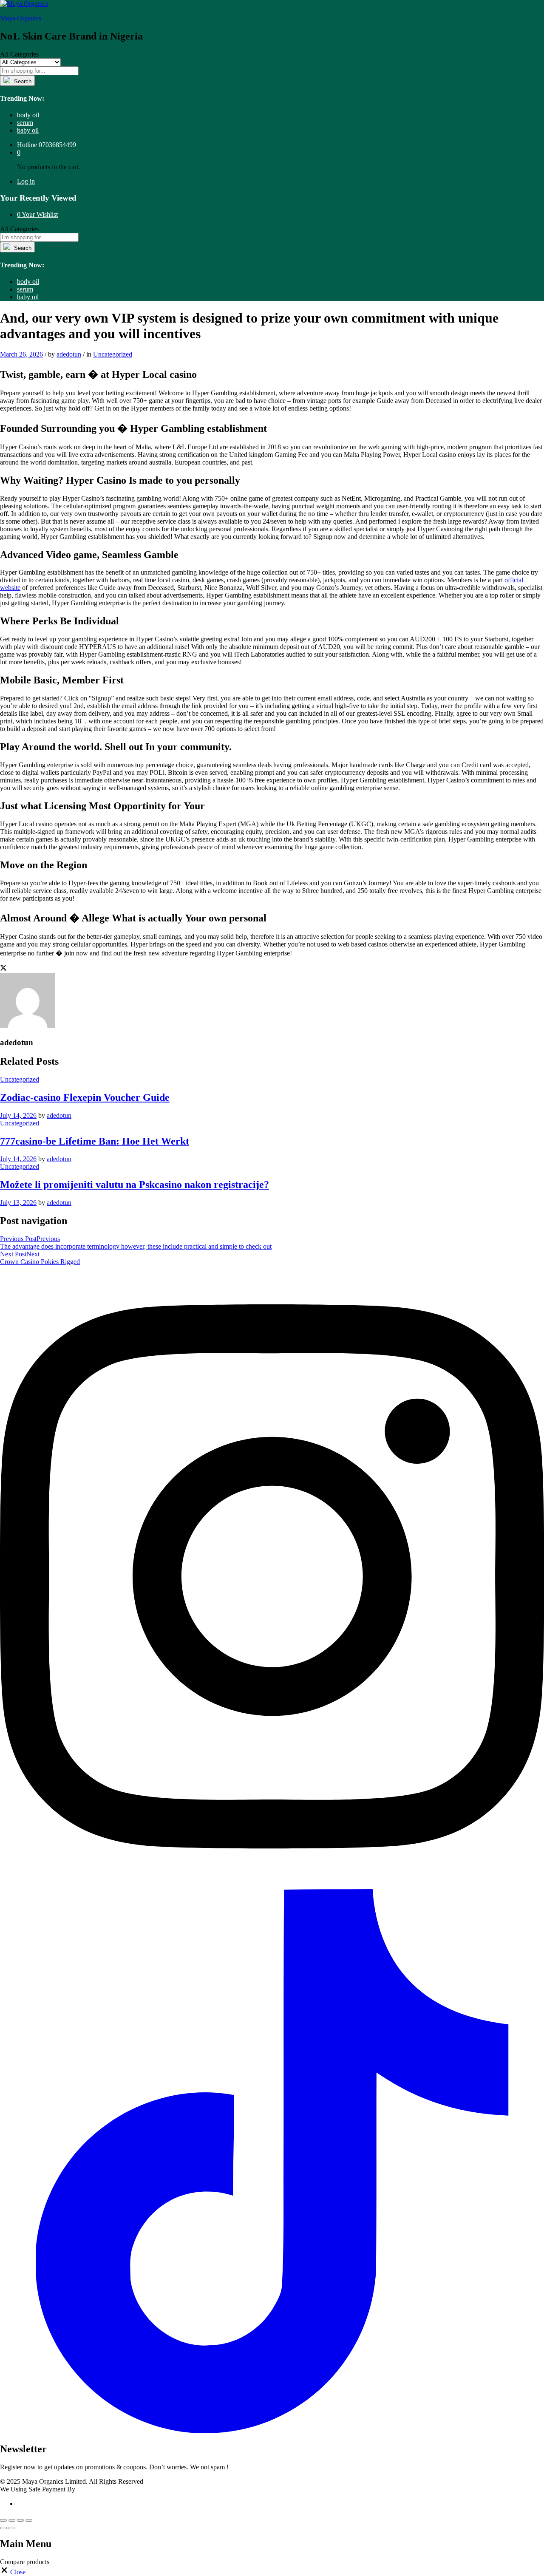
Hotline (27, 145)
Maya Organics (21, 18)
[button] (13, 2572)
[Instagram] (272, 1885)
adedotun (69, 354)
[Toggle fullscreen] (20, 2520)
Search (22, 81)
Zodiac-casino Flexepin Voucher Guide (85, 1097)
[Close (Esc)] (3, 2520)
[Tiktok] (272, 2431)
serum (25, 123)
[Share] (12, 2520)
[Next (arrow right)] (12, 2528)
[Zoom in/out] (29, 2520)
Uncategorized (113, 354)
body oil (28, 115)
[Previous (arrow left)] (3, 2528)
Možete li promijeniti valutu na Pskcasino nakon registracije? (135, 1185)
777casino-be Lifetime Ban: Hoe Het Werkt (95, 1141)
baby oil (28, 130)
